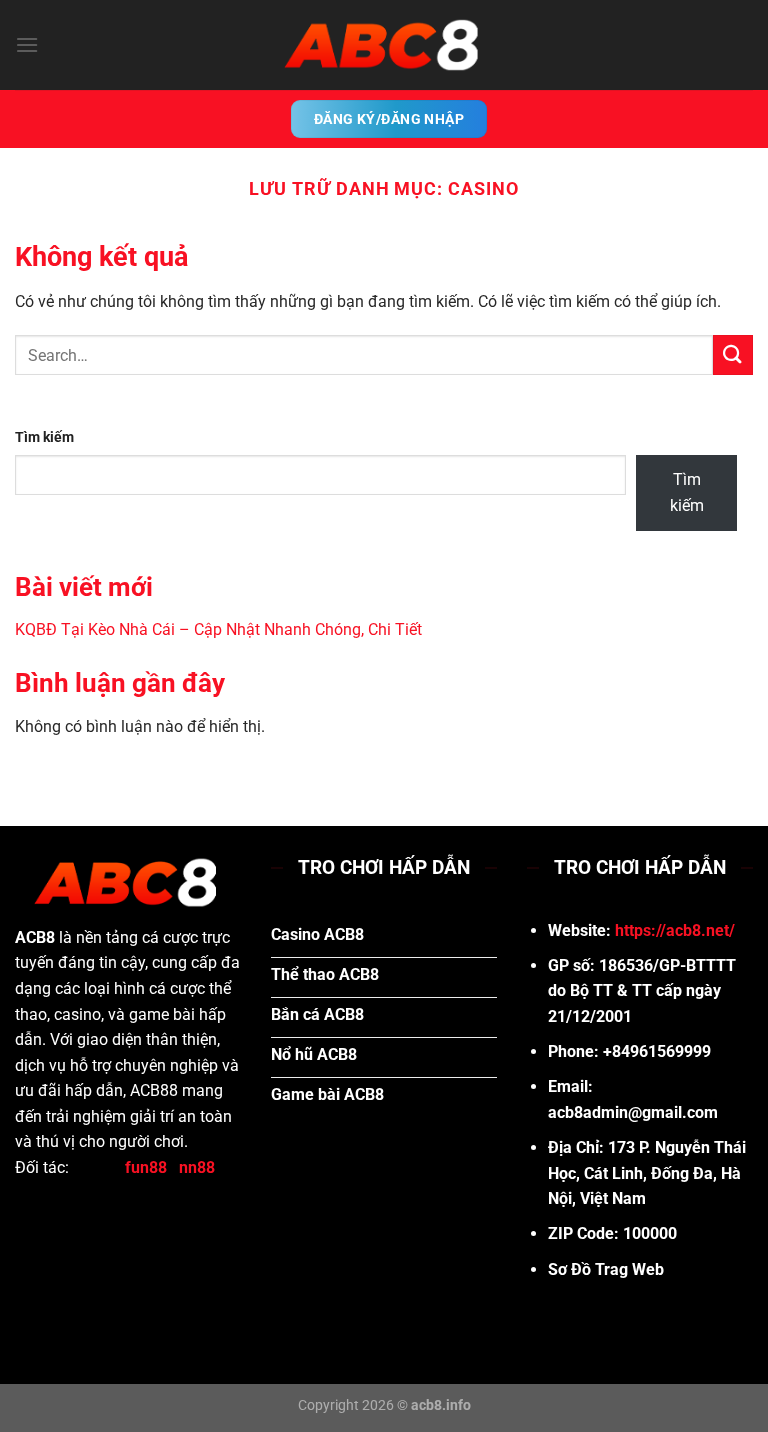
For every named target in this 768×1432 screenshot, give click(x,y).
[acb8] (384, 45)
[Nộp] (733, 354)
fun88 (146, 1167)
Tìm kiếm (44, 437)
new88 (97, 1167)
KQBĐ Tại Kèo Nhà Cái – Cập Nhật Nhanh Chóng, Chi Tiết (218, 629)
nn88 (197, 1167)
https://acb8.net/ (675, 930)
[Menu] (27, 44)
